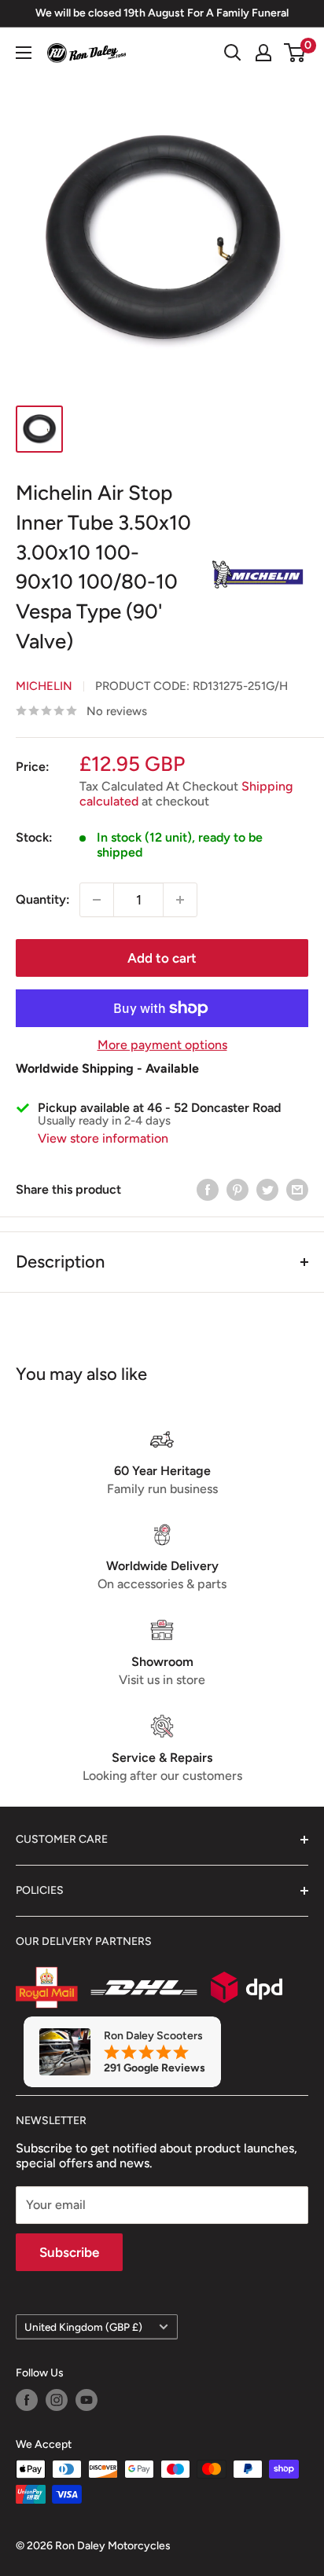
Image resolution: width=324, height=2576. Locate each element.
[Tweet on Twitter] (267, 1189)
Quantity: (43, 899)
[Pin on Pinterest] (237, 1189)
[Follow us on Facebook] (27, 2400)
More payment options (162, 1045)
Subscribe (69, 2252)
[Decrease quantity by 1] (97, 900)
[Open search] (233, 53)
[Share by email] (297, 1189)
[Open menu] (24, 53)
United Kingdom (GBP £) (83, 2327)
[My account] (263, 53)
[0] (295, 53)
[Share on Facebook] (208, 1189)
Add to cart (162, 958)
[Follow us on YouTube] (87, 2400)
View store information (103, 1138)
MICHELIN (44, 686)
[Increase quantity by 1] (180, 900)
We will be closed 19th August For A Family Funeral (162, 13)
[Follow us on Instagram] (57, 2400)
